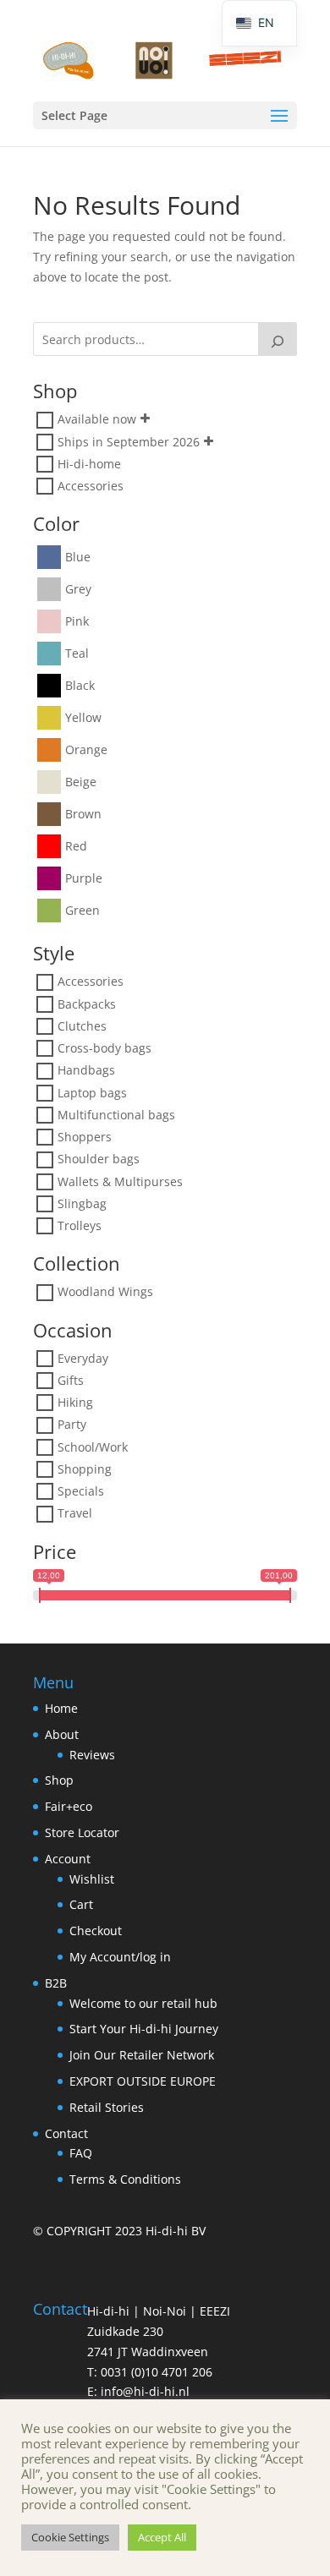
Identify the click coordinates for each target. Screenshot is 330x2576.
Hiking (75, 1402)
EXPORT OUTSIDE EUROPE (143, 2081)
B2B (56, 1983)
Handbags (86, 1071)
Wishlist (92, 1879)
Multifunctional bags (116, 1115)
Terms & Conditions (125, 2179)
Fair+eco (69, 1806)
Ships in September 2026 (129, 442)
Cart (81, 1904)
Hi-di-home (89, 464)
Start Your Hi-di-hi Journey (144, 2029)
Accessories (91, 486)
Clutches (82, 1026)
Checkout (96, 1931)
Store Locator (82, 1832)
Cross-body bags (104, 1048)
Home (61, 1708)
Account (68, 1859)
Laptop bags (92, 1093)
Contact (66, 2133)
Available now (97, 420)
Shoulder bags (99, 1159)
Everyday (83, 1358)
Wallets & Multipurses (120, 1181)
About (62, 1734)
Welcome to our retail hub (143, 2003)
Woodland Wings (105, 1292)
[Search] (278, 339)
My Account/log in (120, 1957)
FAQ (81, 2153)
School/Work (93, 1447)
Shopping (85, 1469)
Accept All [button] (162, 2537)
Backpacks (87, 1004)
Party (72, 1425)
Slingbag (82, 1203)
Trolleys (80, 1225)
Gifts (71, 1380)
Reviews (92, 1755)
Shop (59, 1780)
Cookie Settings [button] (70, 2537)
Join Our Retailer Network (142, 2055)
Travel (75, 1514)
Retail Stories (107, 2107)
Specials (81, 1491)
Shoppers (85, 1137)
